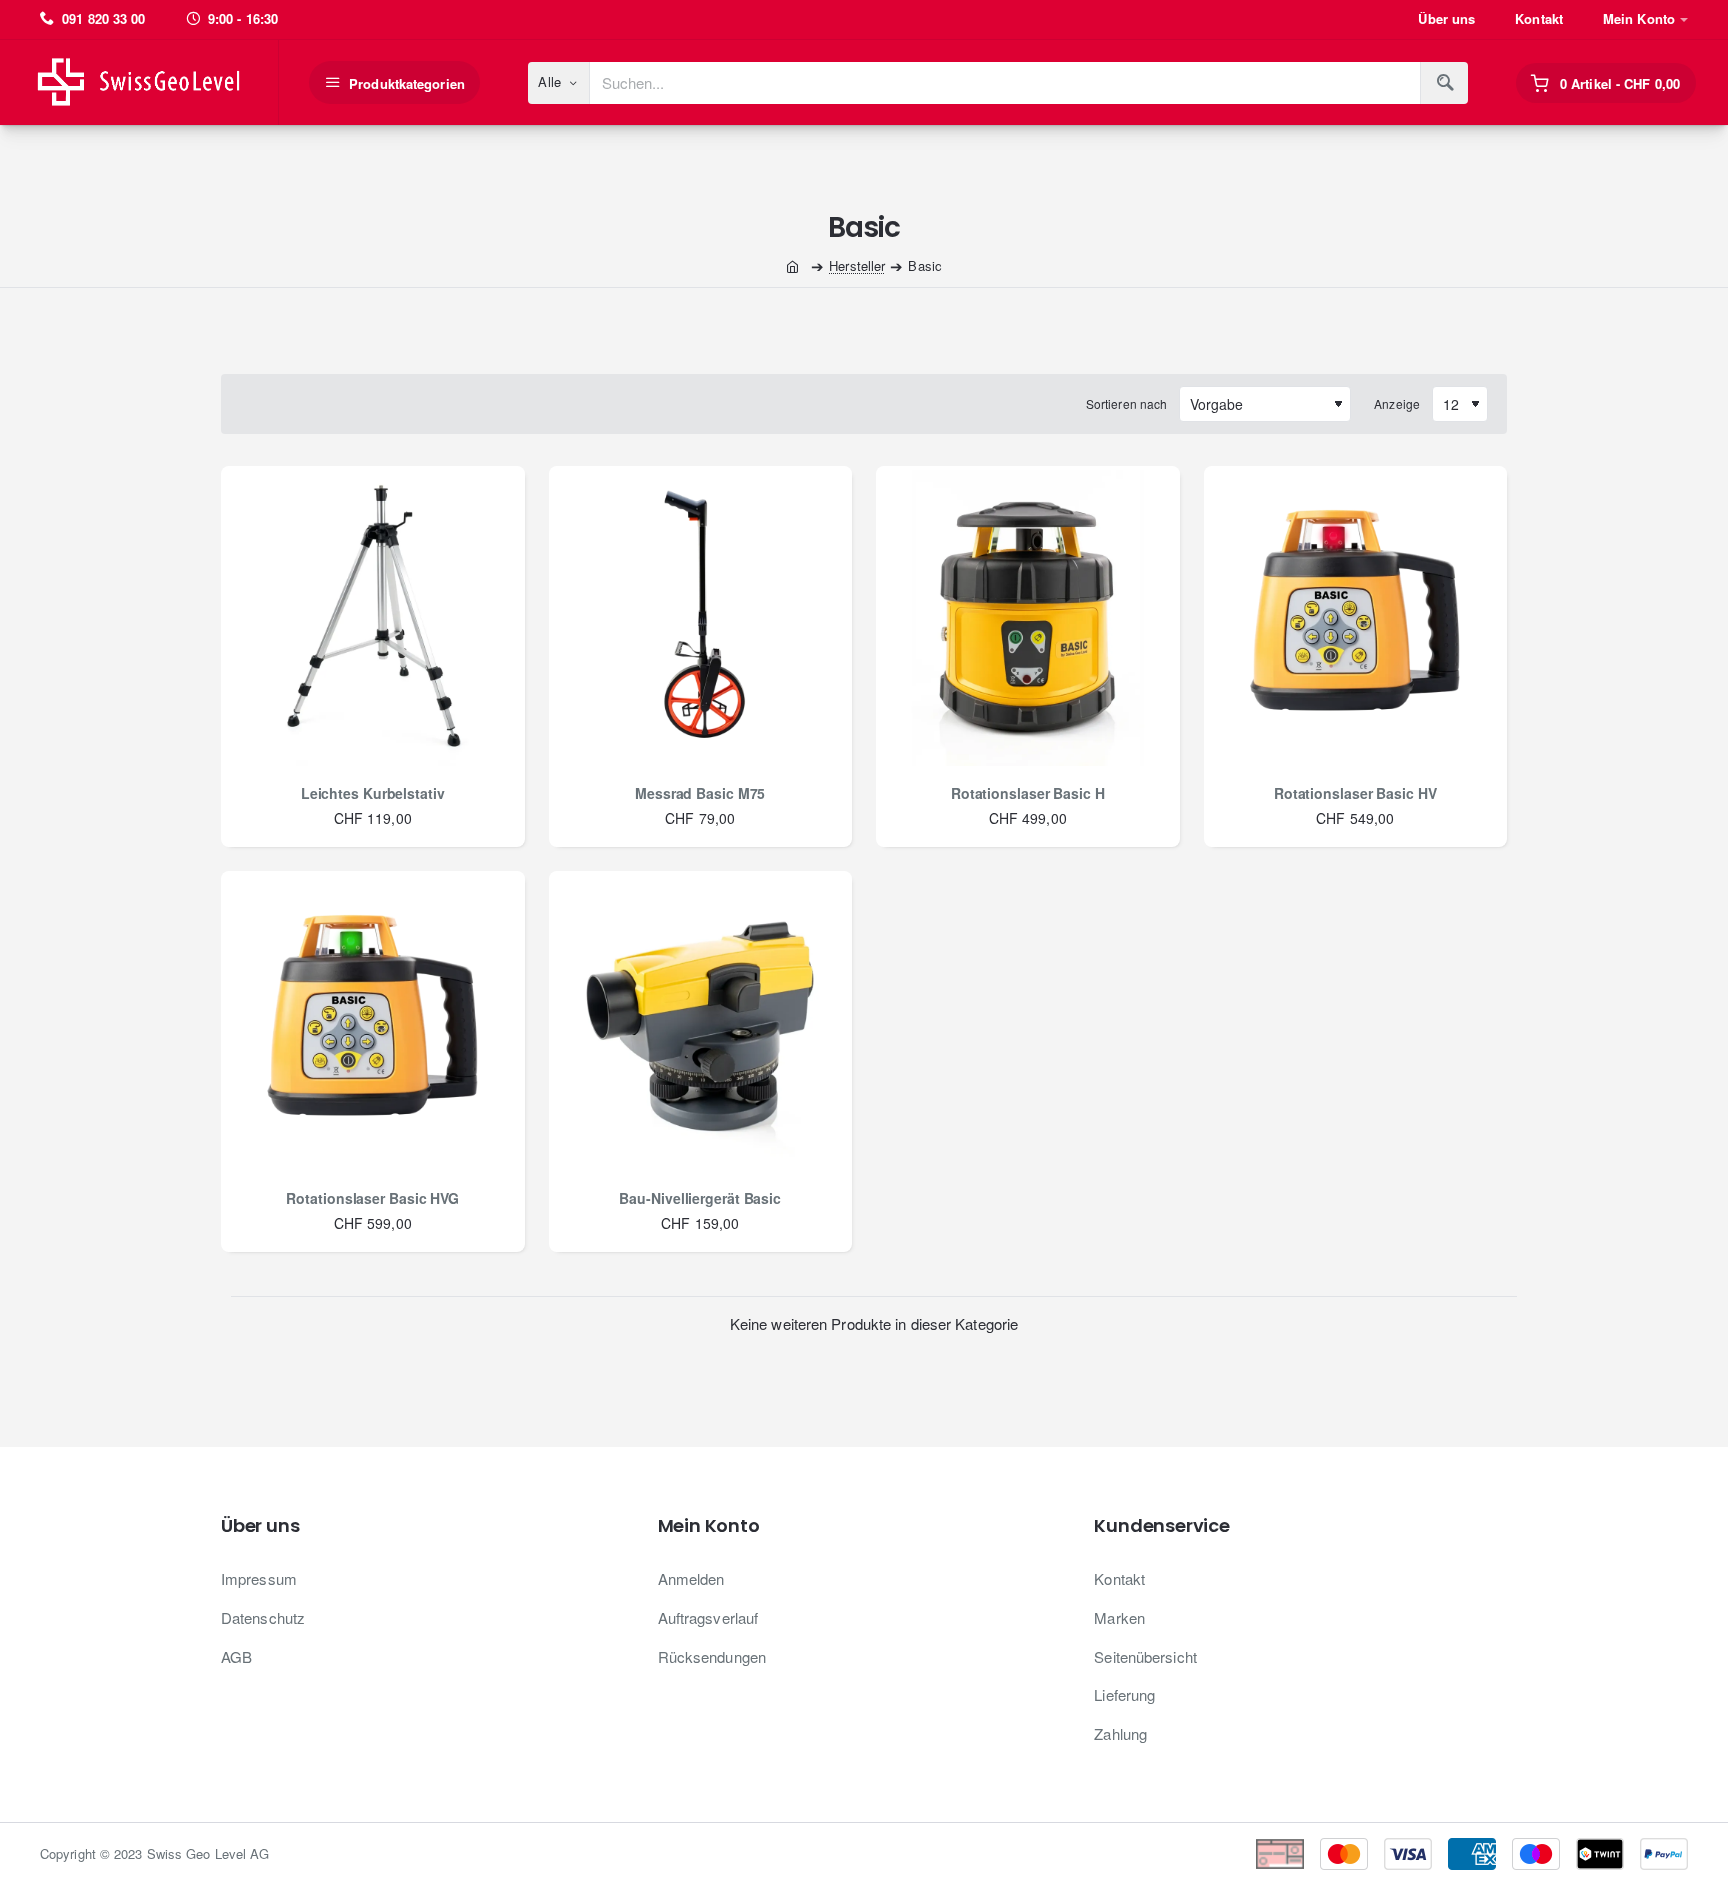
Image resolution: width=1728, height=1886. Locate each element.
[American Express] (1472, 1854)
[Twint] (1600, 1854)
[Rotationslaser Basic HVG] (373, 1023)
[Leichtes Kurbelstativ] (373, 618)
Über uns (260, 1526)
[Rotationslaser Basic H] (1028, 618)
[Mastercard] (1344, 1854)
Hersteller (857, 265)
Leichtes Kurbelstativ (373, 793)
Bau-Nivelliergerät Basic (700, 1198)
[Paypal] (1664, 1854)
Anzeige (1397, 403)
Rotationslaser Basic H (1028, 793)
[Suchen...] (1444, 83)
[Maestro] (1536, 1854)
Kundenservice (1161, 1526)
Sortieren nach (1126, 403)
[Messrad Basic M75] (701, 618)
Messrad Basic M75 (700, 793)
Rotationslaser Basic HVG (372, 1198)
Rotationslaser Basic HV (1355, 793)
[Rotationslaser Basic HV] (1356, 618)
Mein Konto (709, 1526)
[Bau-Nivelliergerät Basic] (701, 1023)
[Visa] (1408, 1854)
